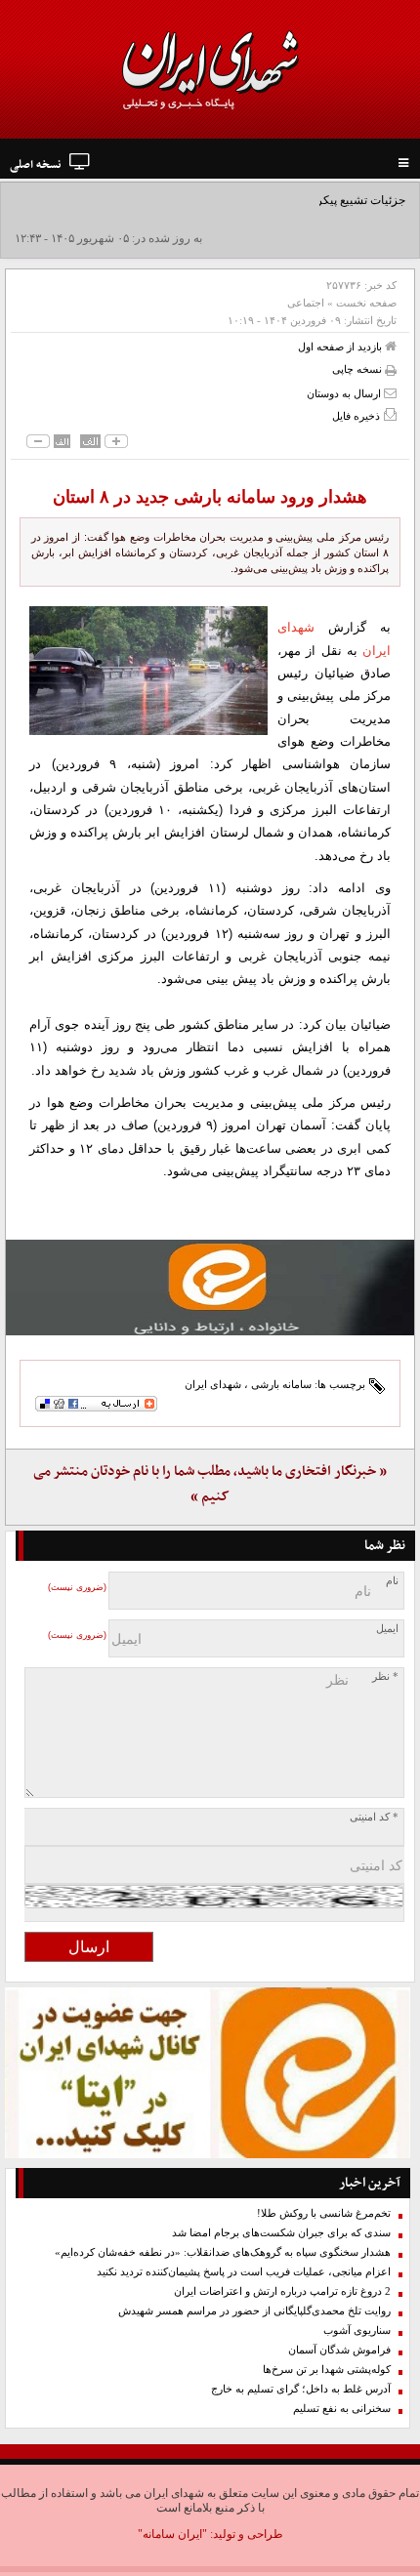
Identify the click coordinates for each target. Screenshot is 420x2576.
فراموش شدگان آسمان (339, 2350)
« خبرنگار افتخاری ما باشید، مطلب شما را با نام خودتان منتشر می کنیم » (210, 1484)
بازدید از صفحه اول (341, 347)
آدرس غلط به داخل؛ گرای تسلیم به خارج (301, 2389)
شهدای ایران (213, 1384)
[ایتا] (210, 1288)
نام (392, 1581)
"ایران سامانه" (172, 2534)
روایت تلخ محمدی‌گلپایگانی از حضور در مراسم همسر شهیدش (254, 2311)
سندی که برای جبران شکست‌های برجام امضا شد (281, 2233)
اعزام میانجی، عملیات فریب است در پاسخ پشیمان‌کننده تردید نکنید (244, 2272)
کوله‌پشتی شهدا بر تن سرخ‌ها (327, 2370)
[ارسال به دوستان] (390, 393)
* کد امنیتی (374, 1817)
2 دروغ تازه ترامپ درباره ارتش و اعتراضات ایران (282, 2291)
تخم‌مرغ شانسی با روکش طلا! (324, 2213)
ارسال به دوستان (345, 393)
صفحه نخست (366, 303)
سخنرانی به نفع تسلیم (342, 2409)
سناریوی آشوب (357, 2331)
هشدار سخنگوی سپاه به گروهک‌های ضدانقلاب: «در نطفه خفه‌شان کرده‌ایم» (223, 2252)
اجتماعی (306, 303)
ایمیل (387, 1629)
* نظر (385, 1676)
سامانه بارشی (281, 1384)
